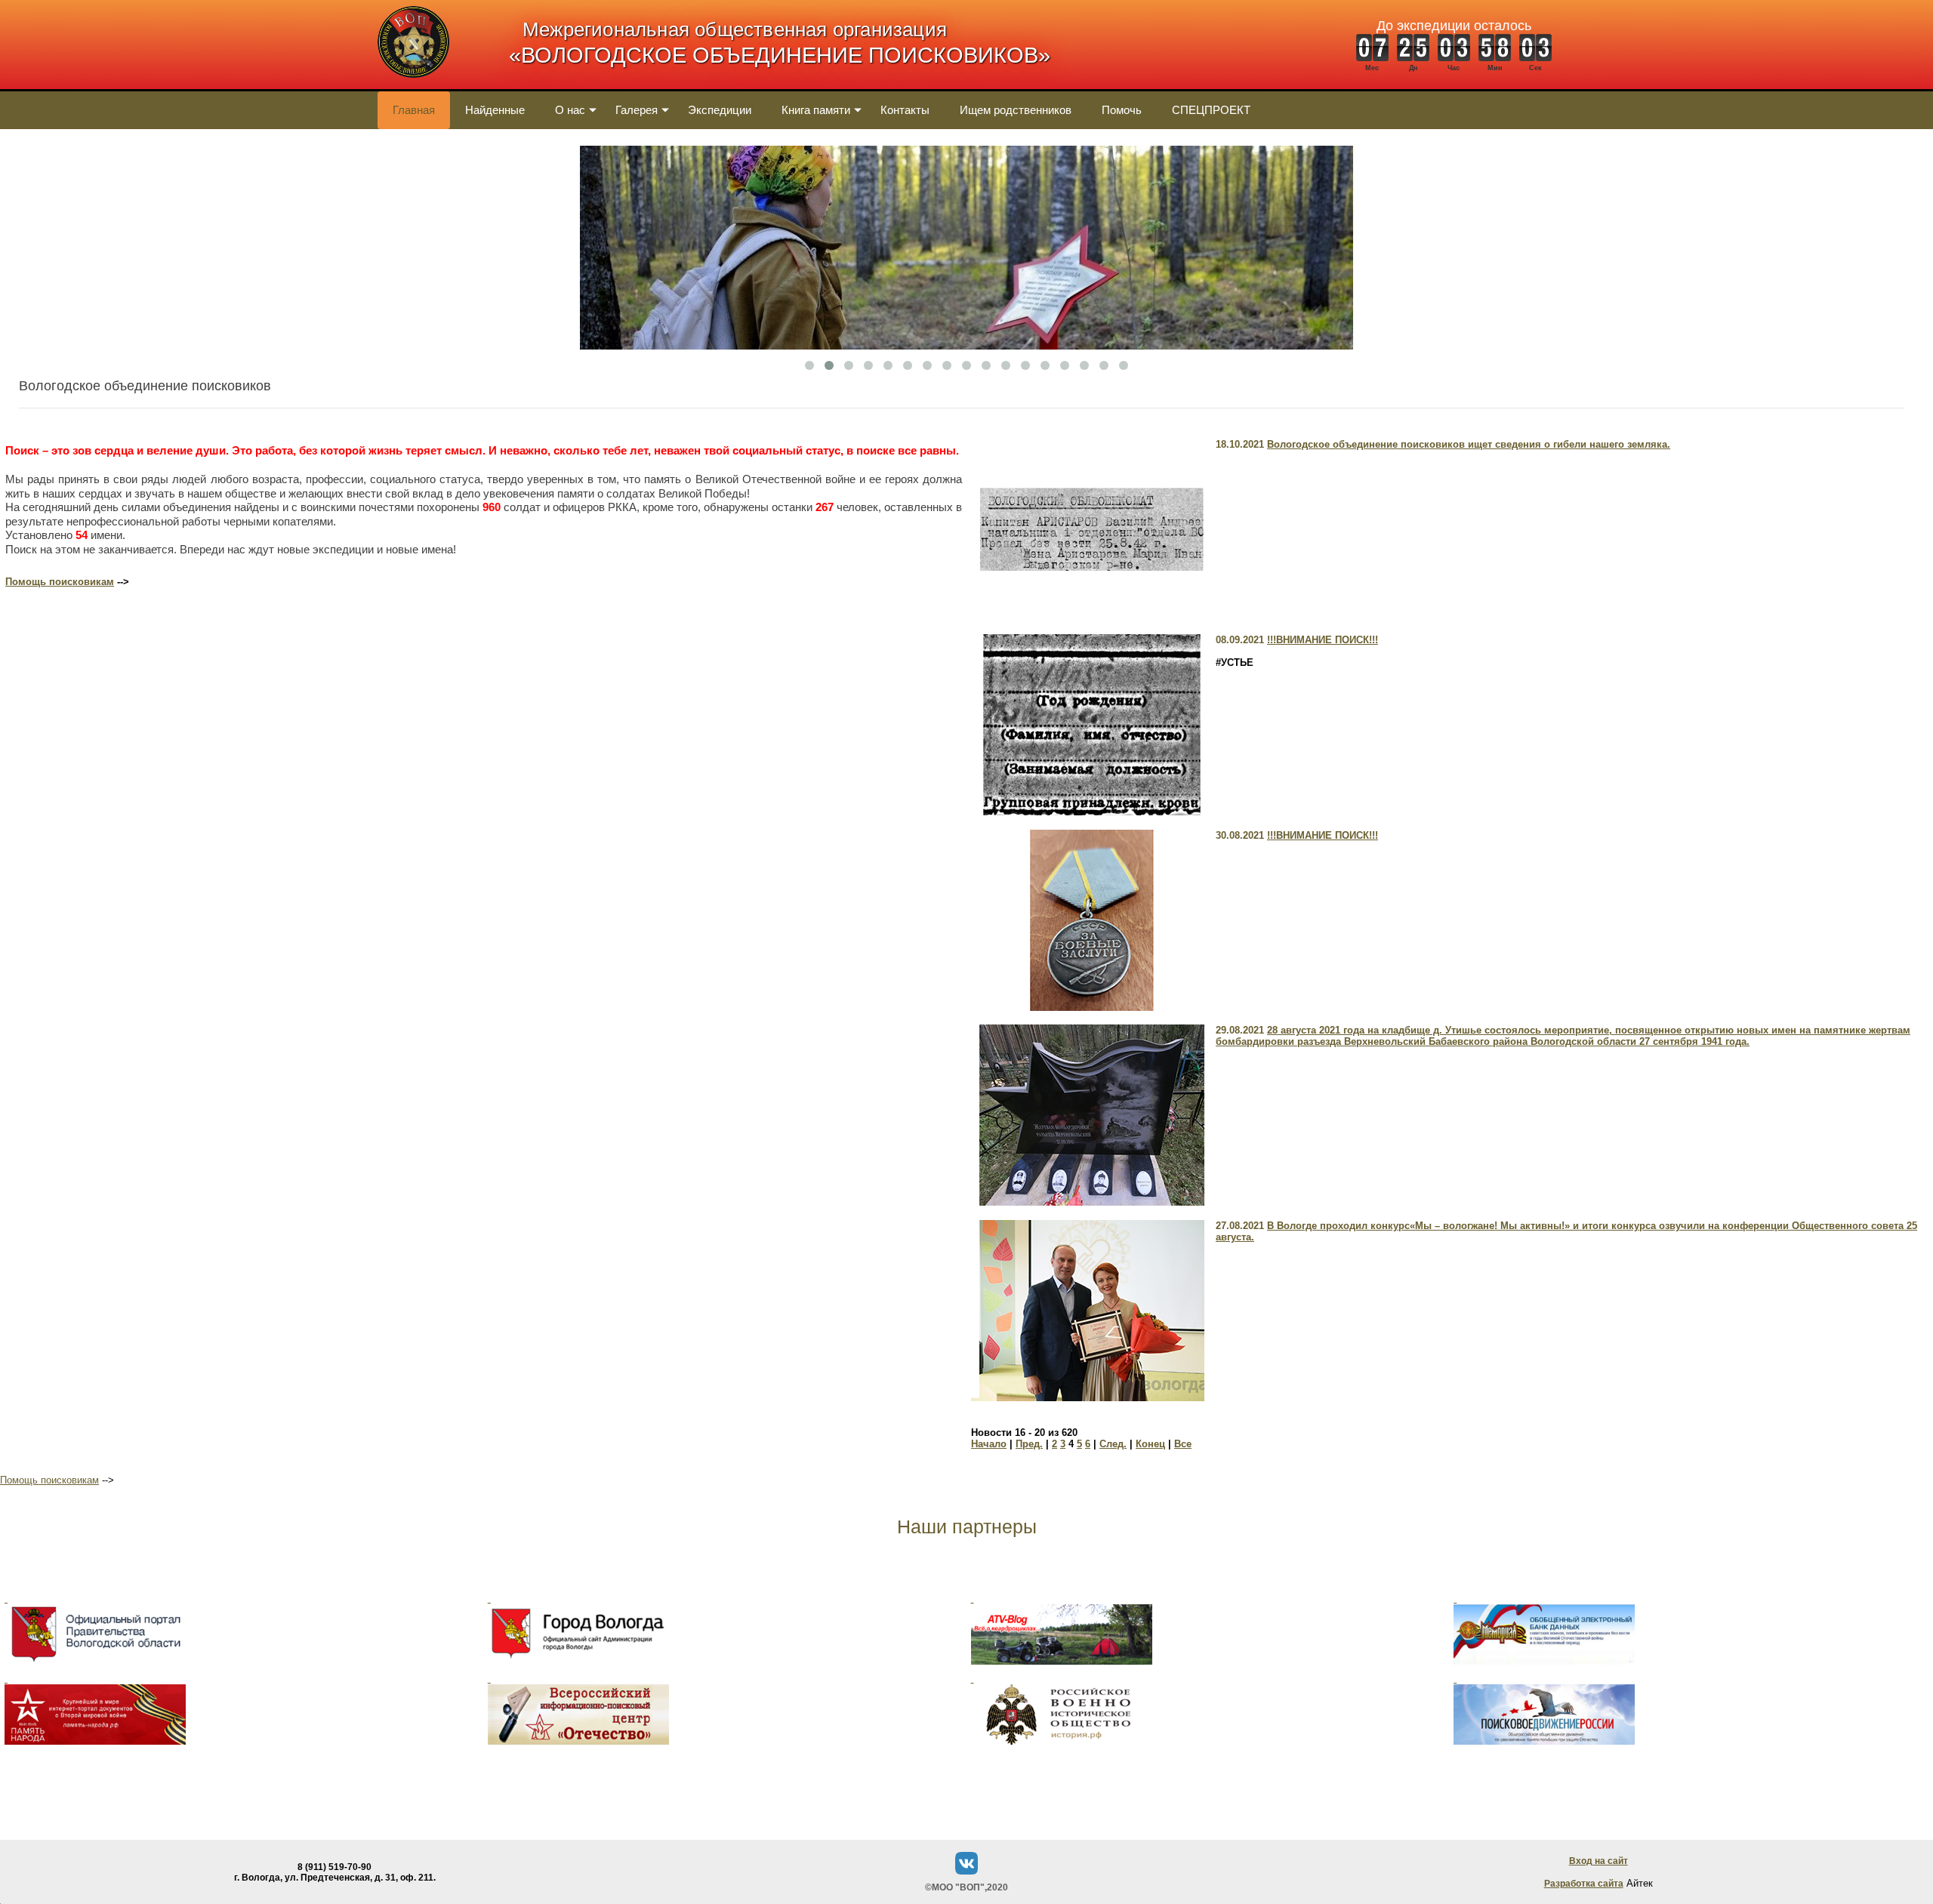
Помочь (1122, 110)
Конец (1150, 1444)
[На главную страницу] (413, 86)
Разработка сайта (1584, 1884)
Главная (414, 110)
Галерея (637, 110)
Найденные (495, 110)
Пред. (1029, 1444)
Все (1183, 1444)
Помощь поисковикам (60, 582)
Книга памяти (816, 110)
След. (1113, 1444)
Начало (989, 1444)
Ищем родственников (1016, 110)
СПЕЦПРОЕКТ (1211, 110)
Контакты (905, 110)
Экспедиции (720, 110)
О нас (570, 110)
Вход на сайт (1599, 1861)
